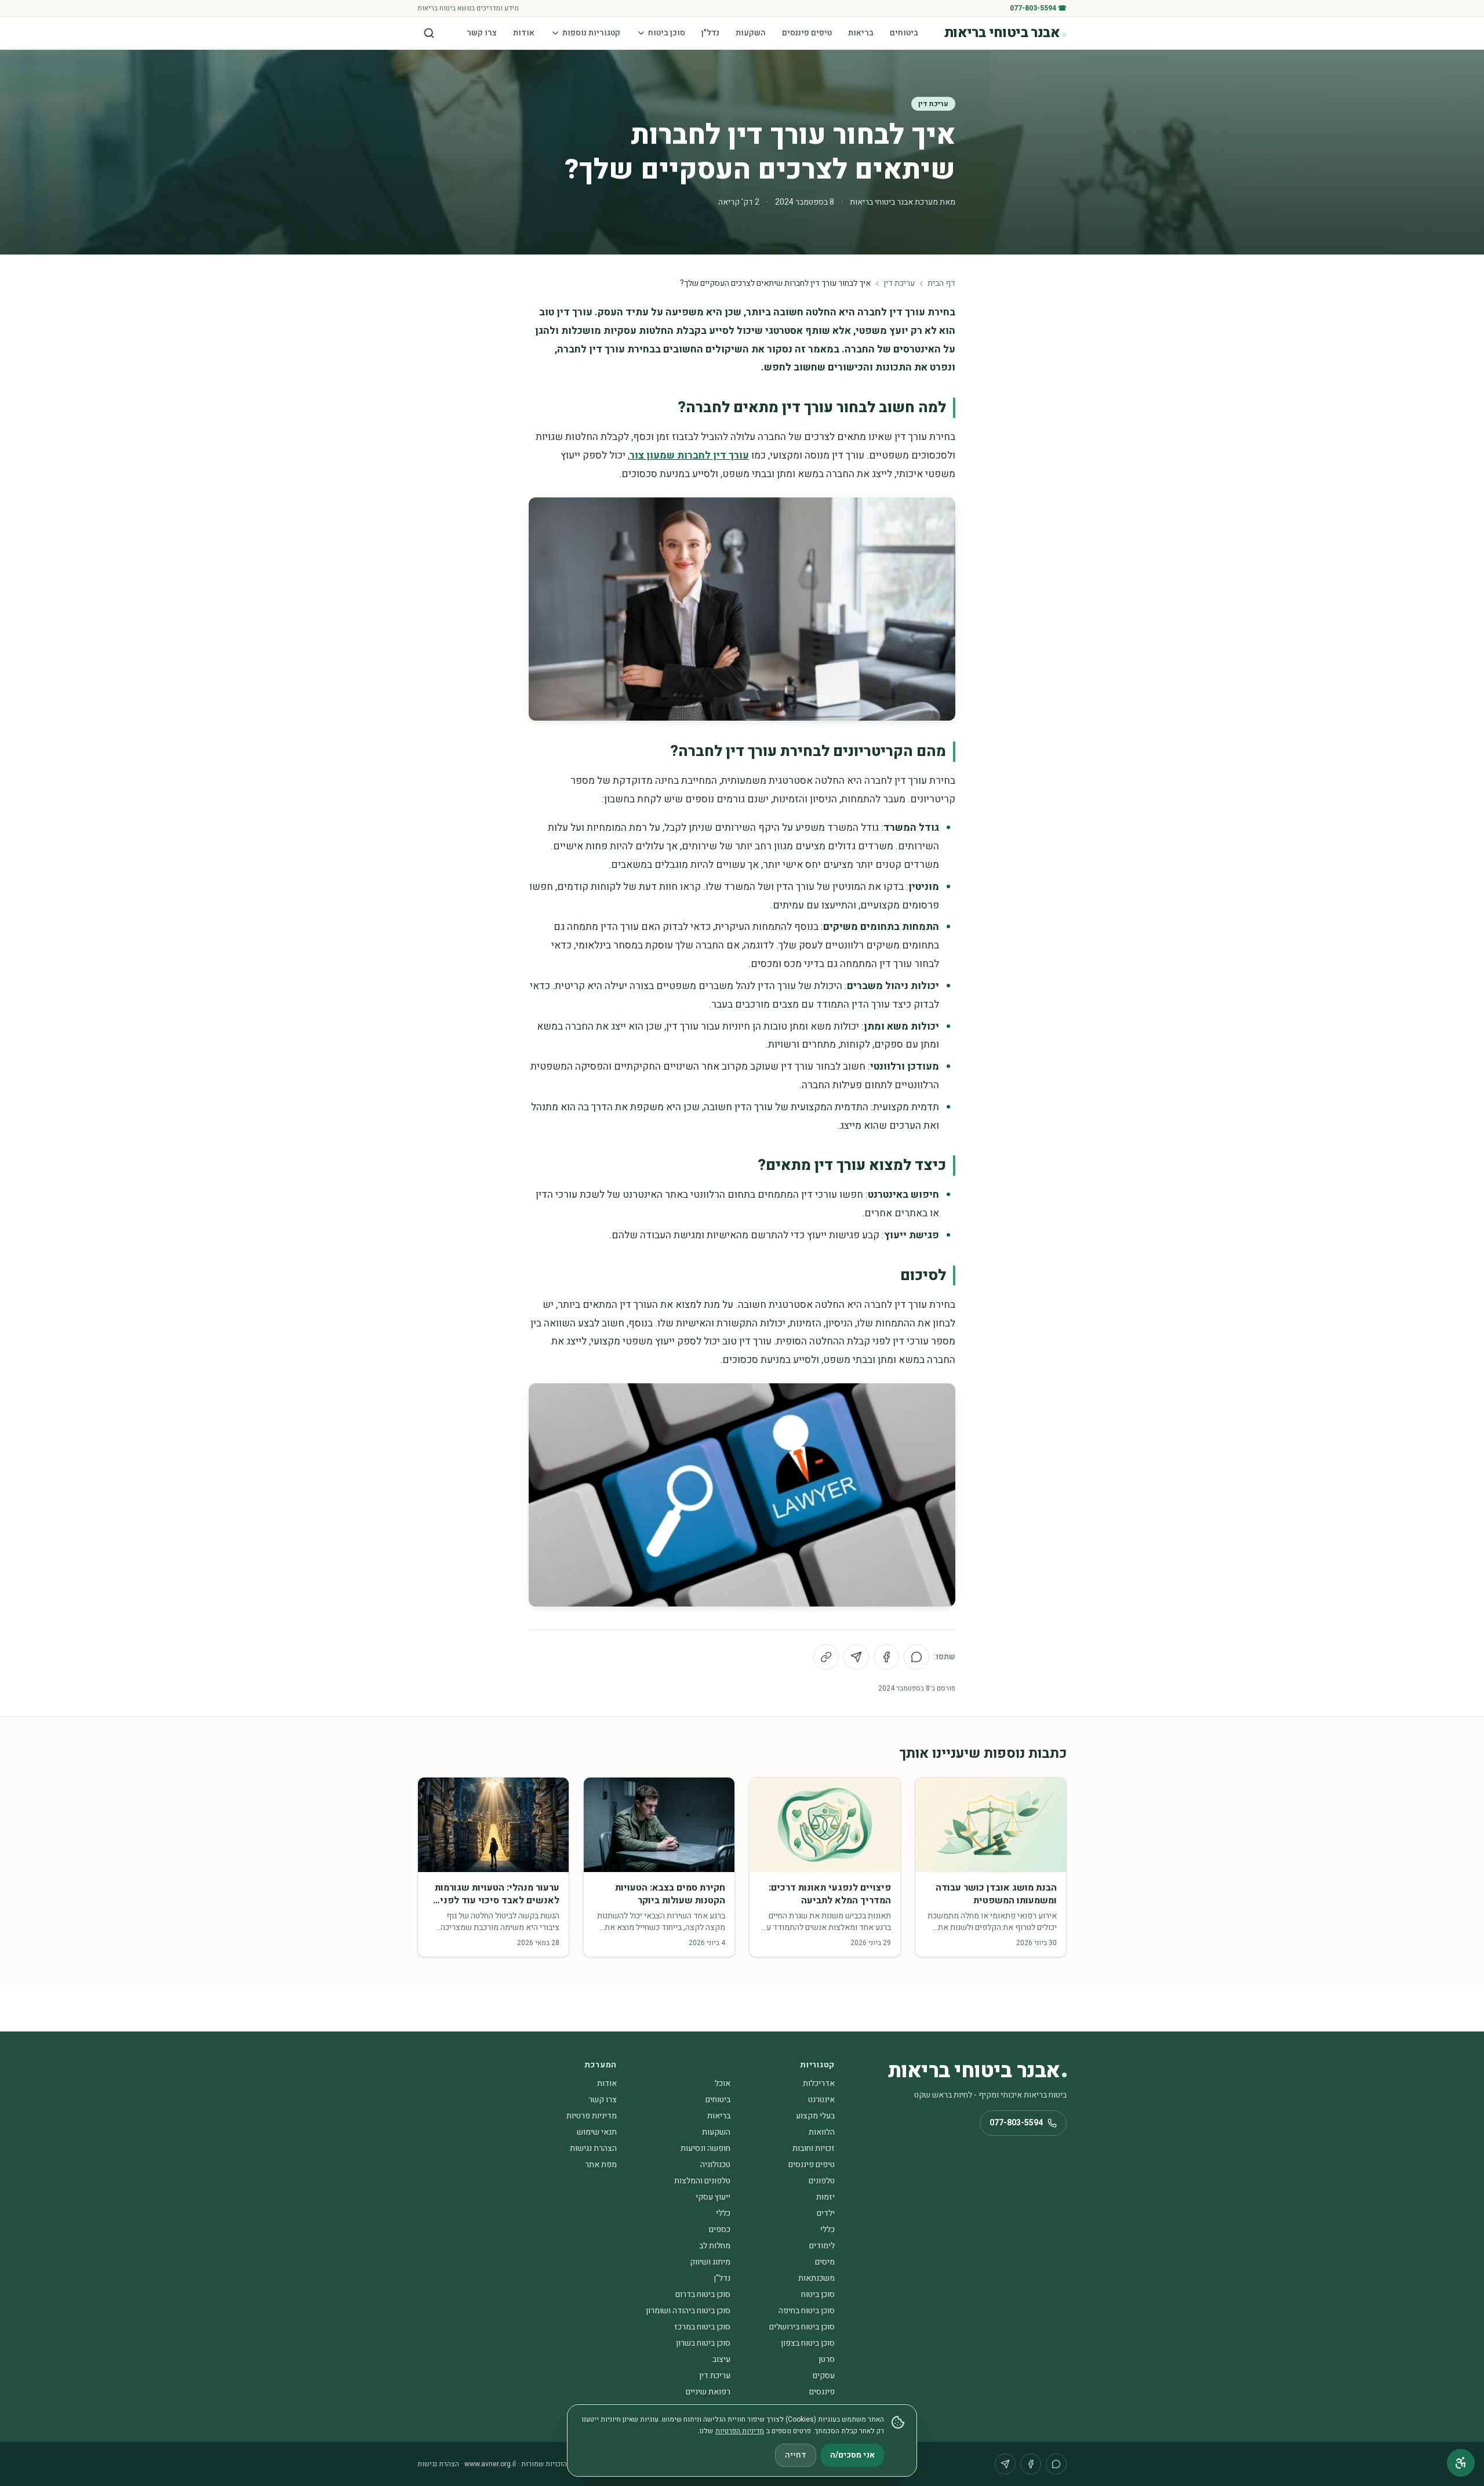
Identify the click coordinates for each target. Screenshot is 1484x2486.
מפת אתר (601, 2165)
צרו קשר (482, 33)
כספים (720, 2229)
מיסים (825, 2262)
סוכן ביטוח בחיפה (807, 2311)
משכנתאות (816, 2278)
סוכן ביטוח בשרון (703, 2343)
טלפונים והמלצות (702, 2181)
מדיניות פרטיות (592, 2116)
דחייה (796, 2455)
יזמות (825, 2197)
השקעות (751, 33)
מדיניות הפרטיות (740, 2431)
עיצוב (721, 2359)
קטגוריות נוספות (591, 33)
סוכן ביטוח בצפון (808, 2343)
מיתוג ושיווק (710, 2262)
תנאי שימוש (597, 2132)
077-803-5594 (1016, 2123)
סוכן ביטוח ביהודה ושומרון (688, 2311)
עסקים (824, 2376)
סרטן (827, 2359)
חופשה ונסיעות (705, 2148)
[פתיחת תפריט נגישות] (1461, 2463)
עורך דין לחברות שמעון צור (689, 455)
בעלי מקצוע (815, 2116)
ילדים (826, 2213)
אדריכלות (819, 2083)
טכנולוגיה (715, 2165)
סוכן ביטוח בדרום (703, 2294)
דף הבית (941, 284)
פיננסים (822, 2392)
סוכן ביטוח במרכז (702, 2327)
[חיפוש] (429, 33)
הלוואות (822, 2132)
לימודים (822, 2246)
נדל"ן (710, 33)
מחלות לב (715, 2246)
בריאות (861, 33)
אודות (524, 33)
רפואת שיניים (708, 2392)
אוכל (723, 2083)
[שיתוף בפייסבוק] (886, 1657)
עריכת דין (933, 104)
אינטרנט (821, 2100)
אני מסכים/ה (852, 2455)
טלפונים (822, 2181)
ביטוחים (904, 33)
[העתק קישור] (826, 1657)
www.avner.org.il (490, 2464)
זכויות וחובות (814, 2148)
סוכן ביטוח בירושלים (802, 2327)
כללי (723, 2213)
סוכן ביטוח (667, 33)
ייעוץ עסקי (713, 2197)
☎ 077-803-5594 (1038, 8)
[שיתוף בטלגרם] (856, 1657)
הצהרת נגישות (593, 2148)
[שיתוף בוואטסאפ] (916, 1657)
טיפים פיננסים (807, 33)
